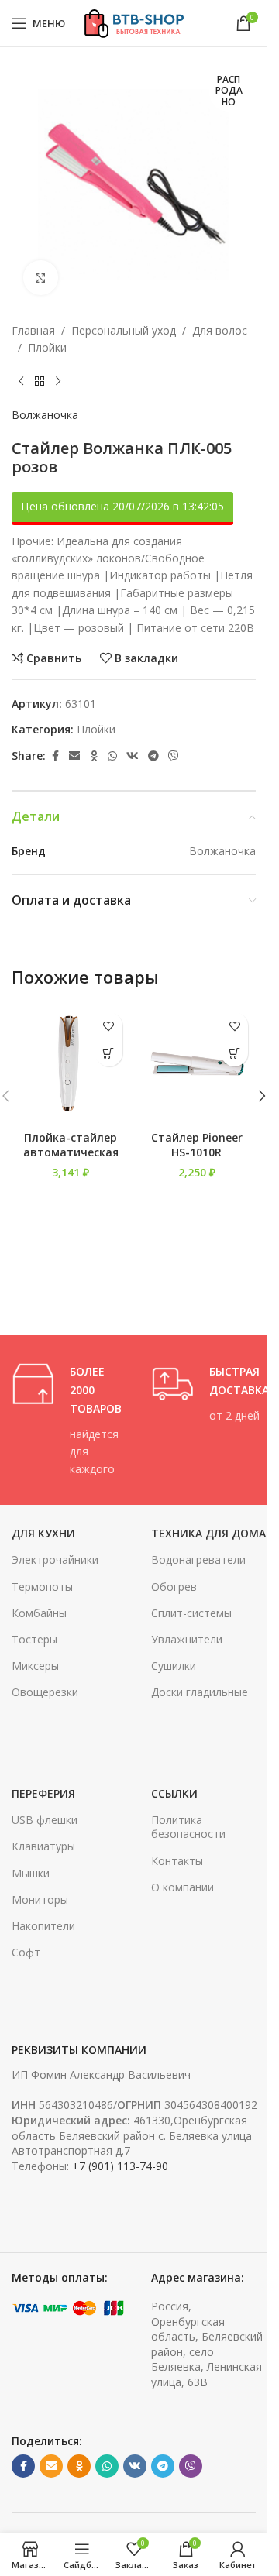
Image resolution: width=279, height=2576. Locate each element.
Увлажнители (187, 1639)
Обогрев (174, 1587)
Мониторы (40, 1899)
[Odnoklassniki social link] (94, 756)
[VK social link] (133, 756)
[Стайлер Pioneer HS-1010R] (197, 1064)
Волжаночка (45, 415)
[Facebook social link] (55, 756)
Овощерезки (45, 1692)
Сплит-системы (191, 1613)
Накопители (43, 1926)
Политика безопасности (188, 1827)
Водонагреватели (198, 1559)
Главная (33, 330)
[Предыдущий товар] (21, 382)
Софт (26, 1952)
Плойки (47, 347)
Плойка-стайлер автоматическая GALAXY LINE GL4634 (71, 1160)
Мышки (31, 1873)
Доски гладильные (200, 1692)
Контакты (177, 1861)
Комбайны (39, 1613)
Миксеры (35, 1666)
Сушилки (174, 1666)
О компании (183, 1887)
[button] (109, 1053)
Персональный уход (124, 330)
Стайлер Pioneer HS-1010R (197, 1145)
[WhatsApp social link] (112, 756)
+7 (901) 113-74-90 (120, 2166)
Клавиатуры (43, 1846)
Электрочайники (55, 1559)
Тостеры (34, 1639)
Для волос (220, 330)
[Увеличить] (41, 278)
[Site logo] (134, 22)
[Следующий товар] (58, 382)
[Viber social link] (174, 756)
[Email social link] (74, 756)
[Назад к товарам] (40, 382)
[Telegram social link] (153, 756)
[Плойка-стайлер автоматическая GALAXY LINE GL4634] (71, 1064)
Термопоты (42, 1587)
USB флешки (45, 1820)
